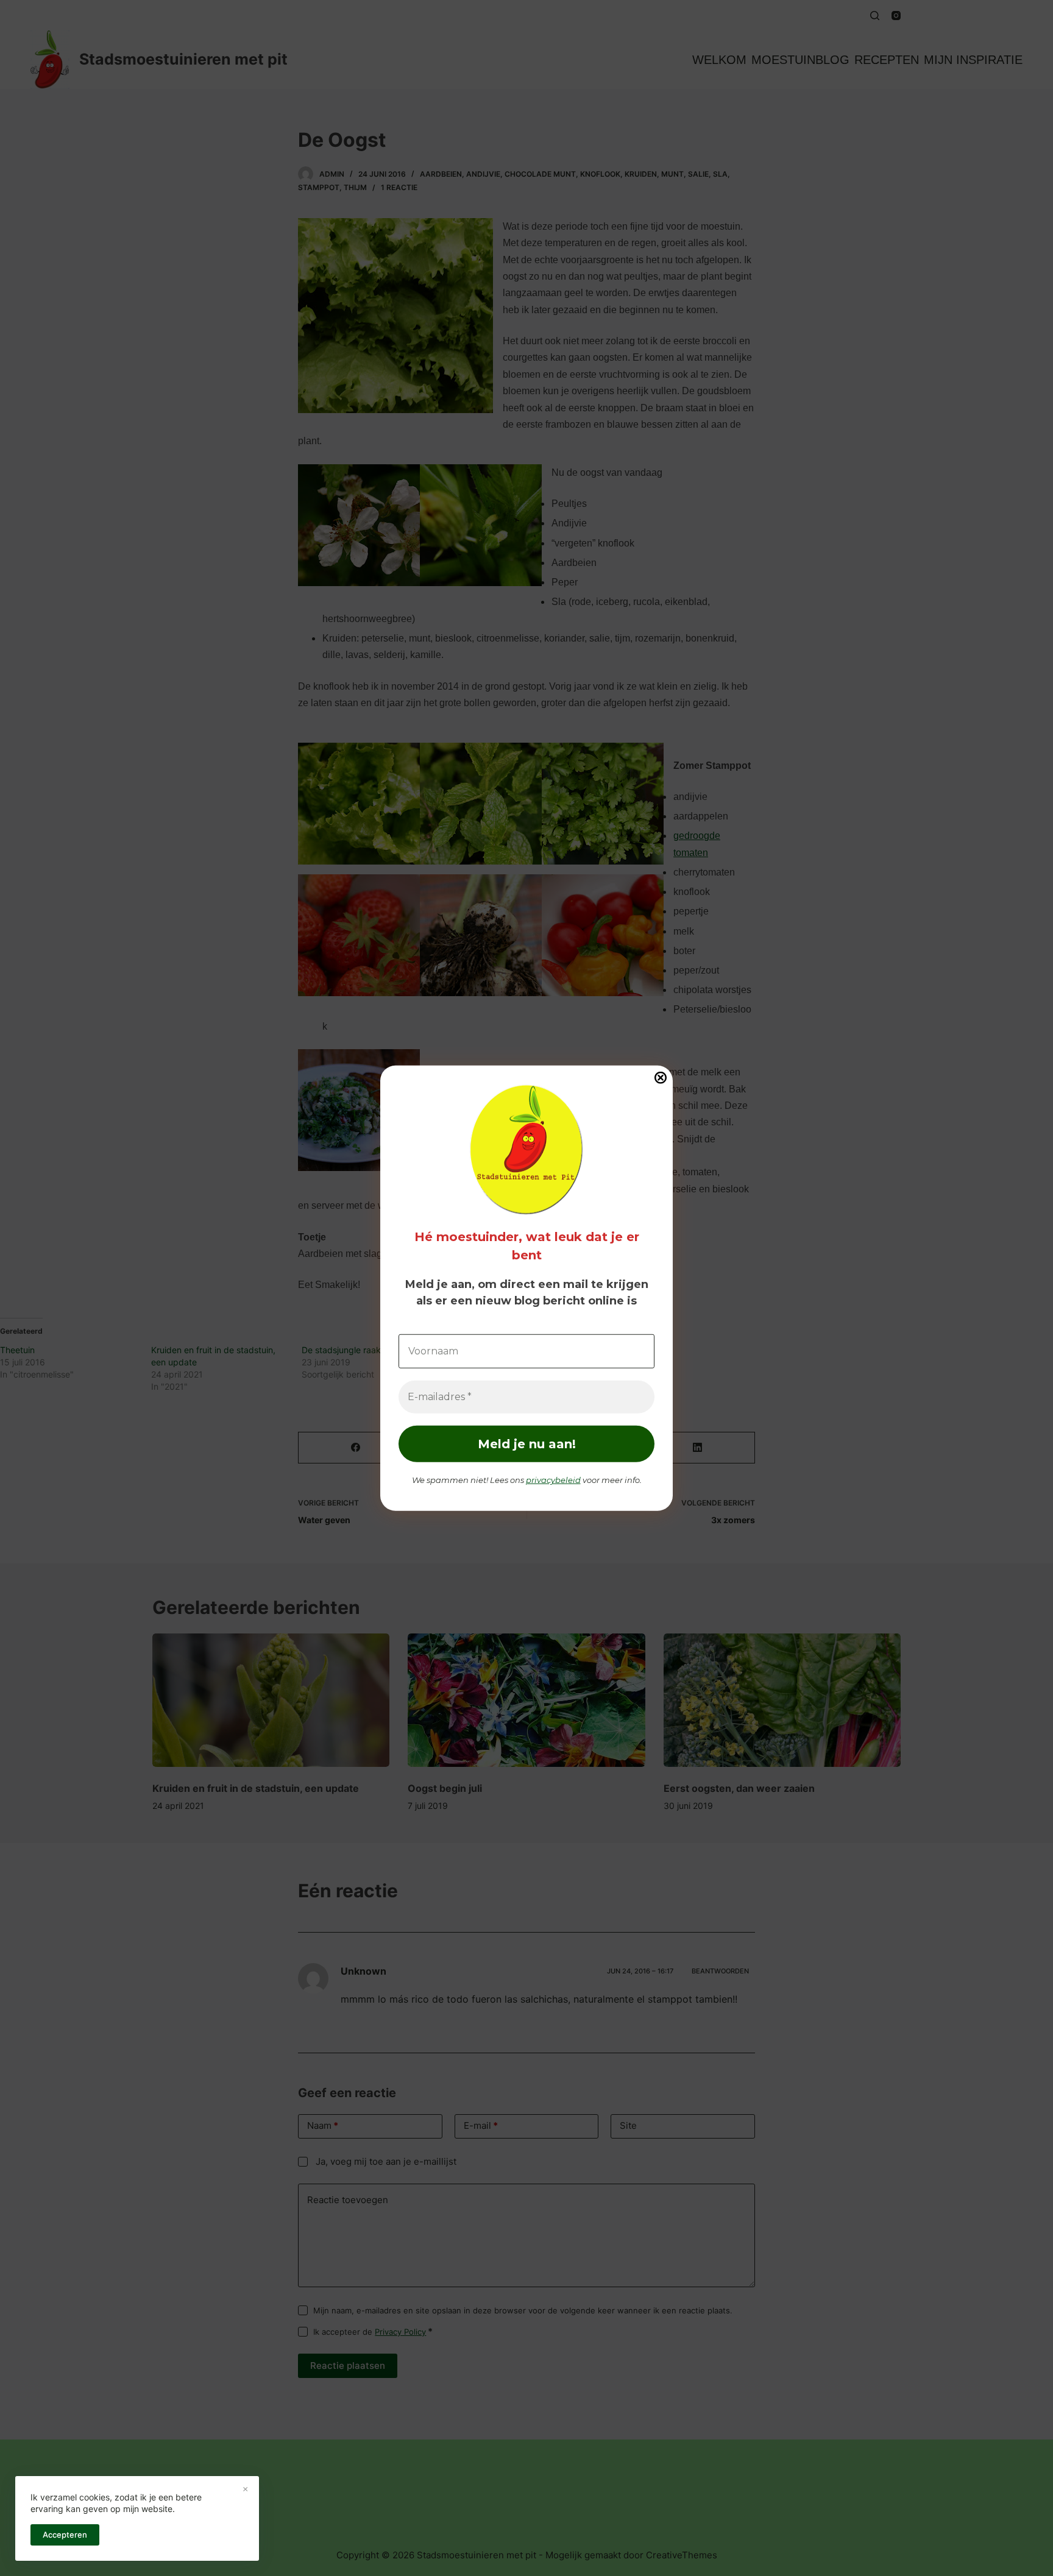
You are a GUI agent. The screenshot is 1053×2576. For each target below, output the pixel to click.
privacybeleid (553, 1480)
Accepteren (65, 2535)
